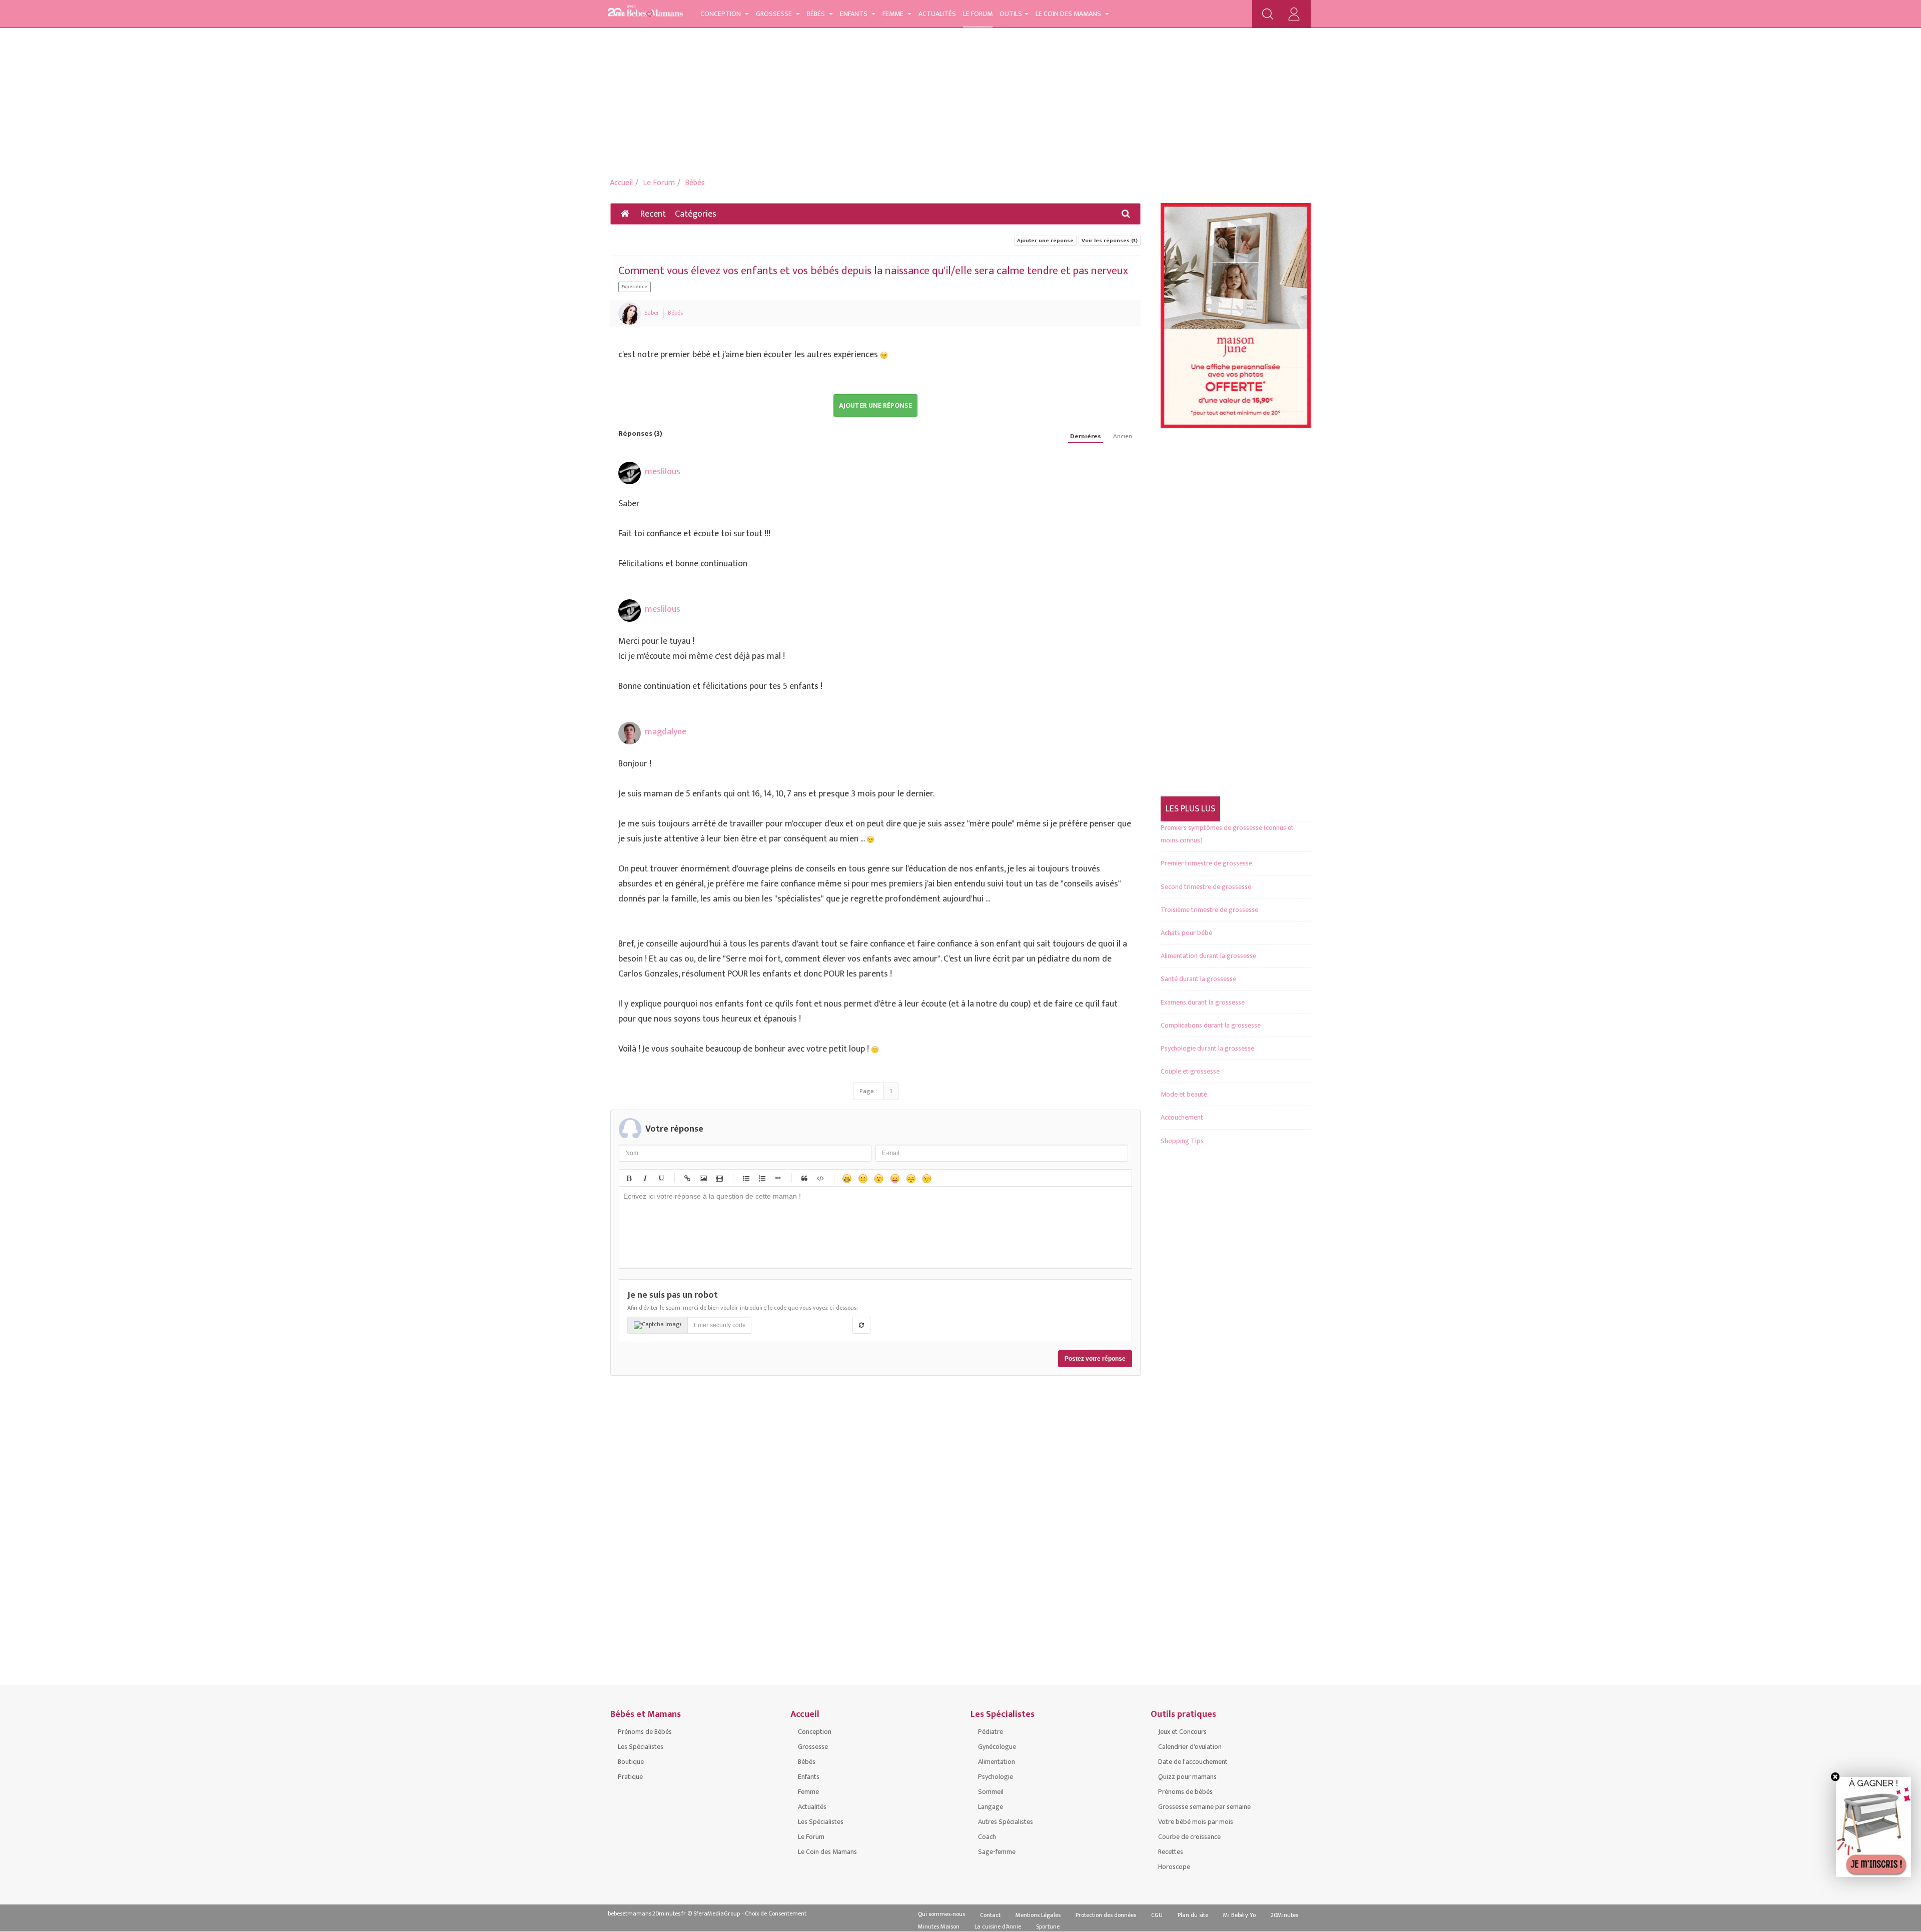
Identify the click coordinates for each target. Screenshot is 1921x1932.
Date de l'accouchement (1193, 1762)
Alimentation (997, 1762)
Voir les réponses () (1110, 241)
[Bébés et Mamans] (645, 13)
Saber (652, 313)
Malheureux (910, 1178)
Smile (862, 1178)
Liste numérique (761, 1178)
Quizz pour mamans (1187, 1777)
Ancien (1123, 436)
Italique (644, 1178)
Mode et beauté (1184, 1094)
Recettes (1171, 1852)
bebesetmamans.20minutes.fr (647, 1913)
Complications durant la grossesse (1211, 1025)
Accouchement (1182, 1117)
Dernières (1086, 436)
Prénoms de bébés (1185, 1792)
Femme (894, 14)
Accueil (621, 183)
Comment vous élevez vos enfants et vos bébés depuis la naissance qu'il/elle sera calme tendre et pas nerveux (873, 271)
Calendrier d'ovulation (1190, 1747)
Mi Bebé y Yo (1239, 1915)
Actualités (937, 14)
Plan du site (1193, 1915)
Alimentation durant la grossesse (1208, 956)
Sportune (1048, 1926)
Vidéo (719, 1178)
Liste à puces (745, 1178)
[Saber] (630, 313)
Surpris (878, 1178)
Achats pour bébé (1186, 933)
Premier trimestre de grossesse (1206, 863)
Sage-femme (997, 1852)
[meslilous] (630, 473)
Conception (721, 14)
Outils (1011, 14)
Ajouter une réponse (1045, 241)
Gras (628, 1178)
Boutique (631, 1762)
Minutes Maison (939, 1926)
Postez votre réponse (1095, 1359)
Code (820, 1178)
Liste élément (777, 1178)
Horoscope (1174, 1867)
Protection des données (1106, 1915)
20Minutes (1284, 1915)
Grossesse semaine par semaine (1204, 1807)
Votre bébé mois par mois (1196, 1822)
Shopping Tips (1182, 1141)
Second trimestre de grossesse (1206, 887)
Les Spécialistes (641, 1747)
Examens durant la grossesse (1203, 1002)
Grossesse (775, 14)
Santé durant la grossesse (1198, 979)
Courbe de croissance (1189, 1837)
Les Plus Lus (1190, 809)
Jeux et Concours (1182, 1732)
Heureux (846, 1178)
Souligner (660, 1178)
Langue (894, 1178)
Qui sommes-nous (941, 1914)
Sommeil (991, 1792)
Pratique (630, 1777)
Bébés (817, 14)
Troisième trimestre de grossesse (1209, 910)
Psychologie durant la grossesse (1207, 1048)
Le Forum (978, 14)
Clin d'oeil (926, 1178)
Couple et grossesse (1190, 1071)
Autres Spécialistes (1006, 1822)
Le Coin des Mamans (1069, 14)
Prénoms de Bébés (645, 1732)
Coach (987, 1837)
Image (703, 1178)
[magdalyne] (630, 733)
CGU (1157, 1915)
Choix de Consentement (776, 1913)
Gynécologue (997, 1747)
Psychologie (996, 1777)
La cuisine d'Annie (998, 1926)
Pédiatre (991, 1732)
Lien (687, 1178)
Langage (991, 1807)
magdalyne (666, 732)
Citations (804, 1178)
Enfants (854, 14)
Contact (990, 1915)
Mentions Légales (1038, 1915)
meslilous (663, 472)
